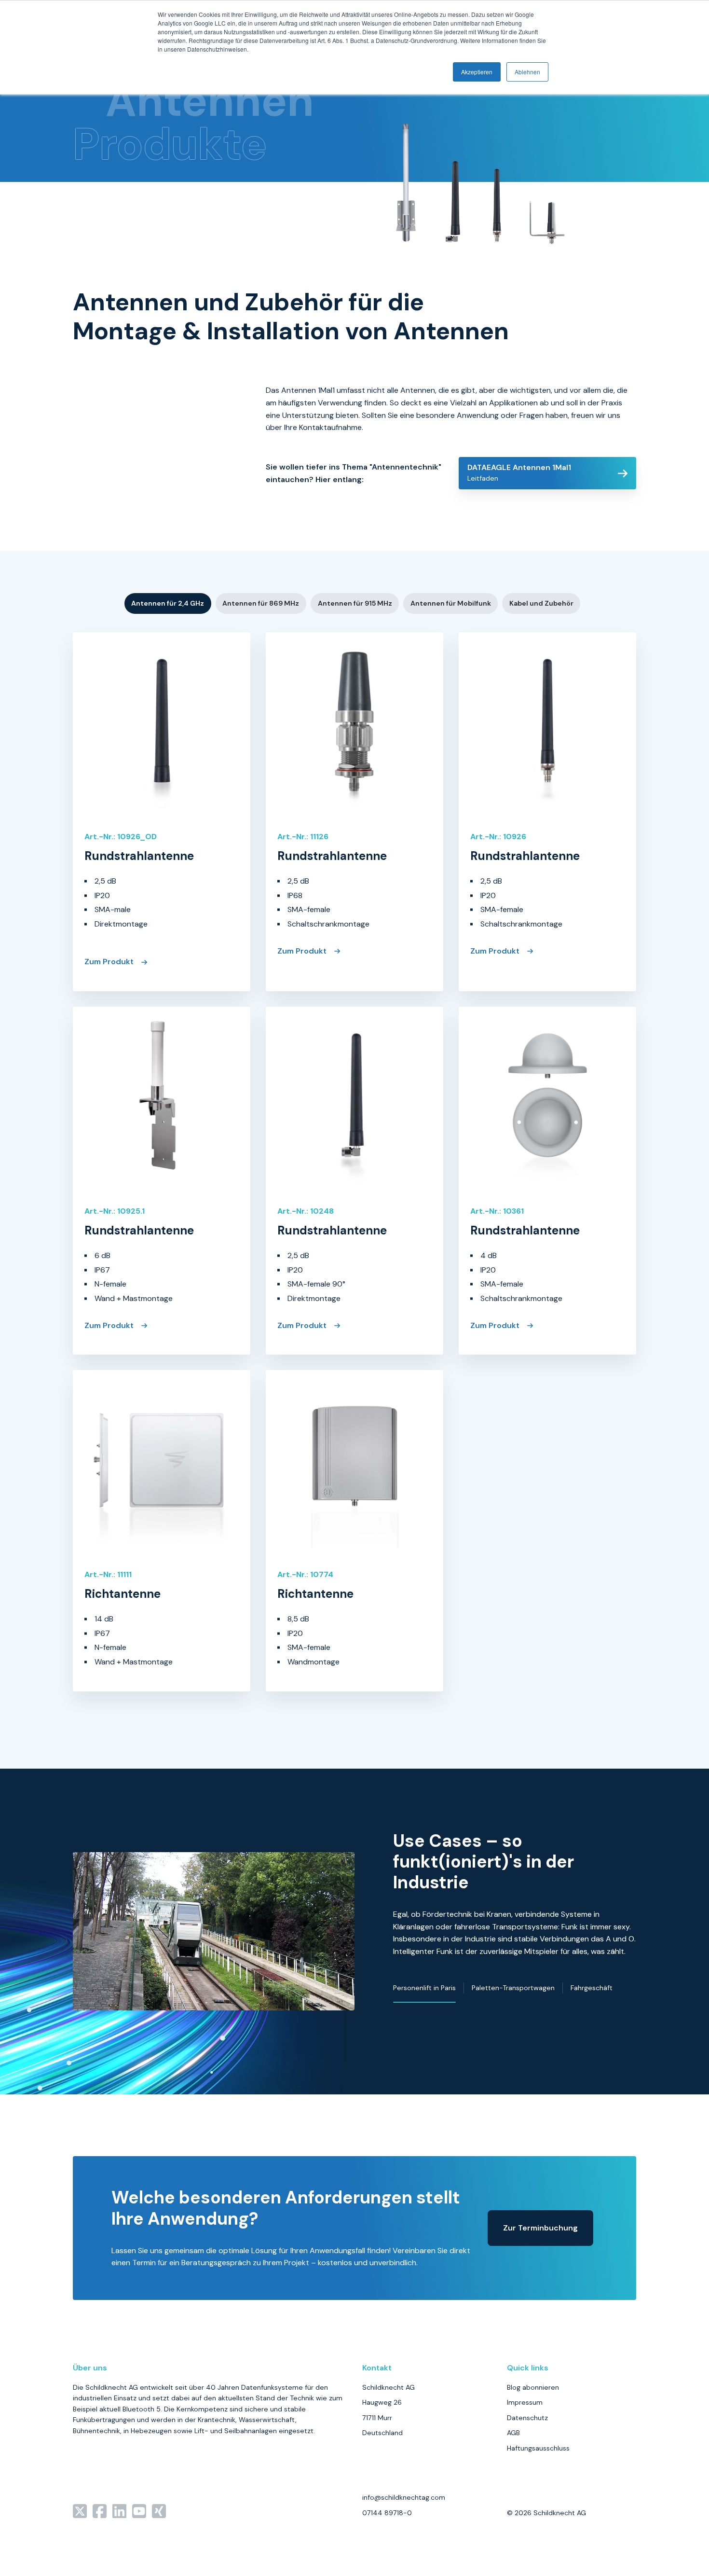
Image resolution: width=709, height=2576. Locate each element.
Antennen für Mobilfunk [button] (451, 603)
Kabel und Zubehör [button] (541, 603)
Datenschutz (527, 2418)
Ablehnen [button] (527, 72)
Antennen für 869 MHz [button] (261, 603)
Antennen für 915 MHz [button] (355, 603)
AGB (513, 2433)
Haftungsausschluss (538, 2448)
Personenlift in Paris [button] (424, 1988)
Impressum (525, 2402)
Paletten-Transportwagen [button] (513, 1988)
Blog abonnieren (533, 2387)
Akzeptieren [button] (477, 72)
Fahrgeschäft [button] (592, 1988)
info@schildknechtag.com (404, 2497)
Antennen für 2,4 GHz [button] (168, 603)
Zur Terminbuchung (540, 2228)
